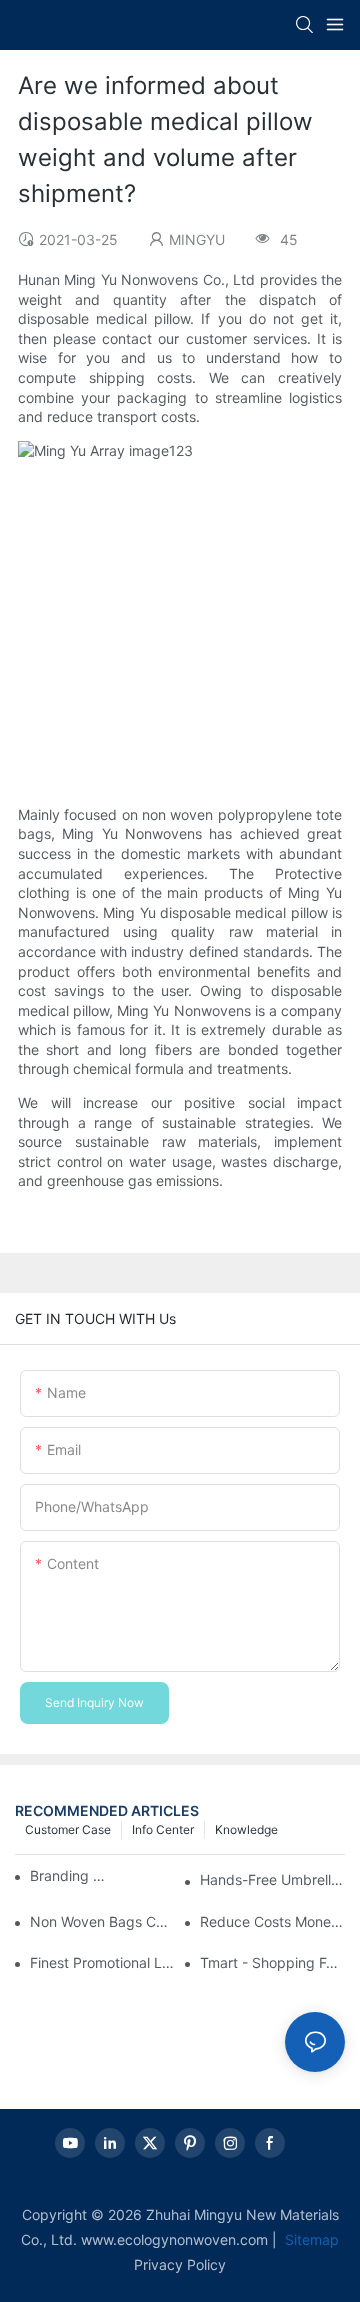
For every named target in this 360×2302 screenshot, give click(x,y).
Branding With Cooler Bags (70, 1875)
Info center (163, 1829)
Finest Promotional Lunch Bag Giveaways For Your (102, 1962)
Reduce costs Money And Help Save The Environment (272, 1921)
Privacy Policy (180, 2264)
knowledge (246, 1829)
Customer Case (68, 1829)
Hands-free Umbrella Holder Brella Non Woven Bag (272, 1879)
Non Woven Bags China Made (102, 1921)
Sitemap (310, 2239)
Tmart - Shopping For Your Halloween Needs (272, 1962)
